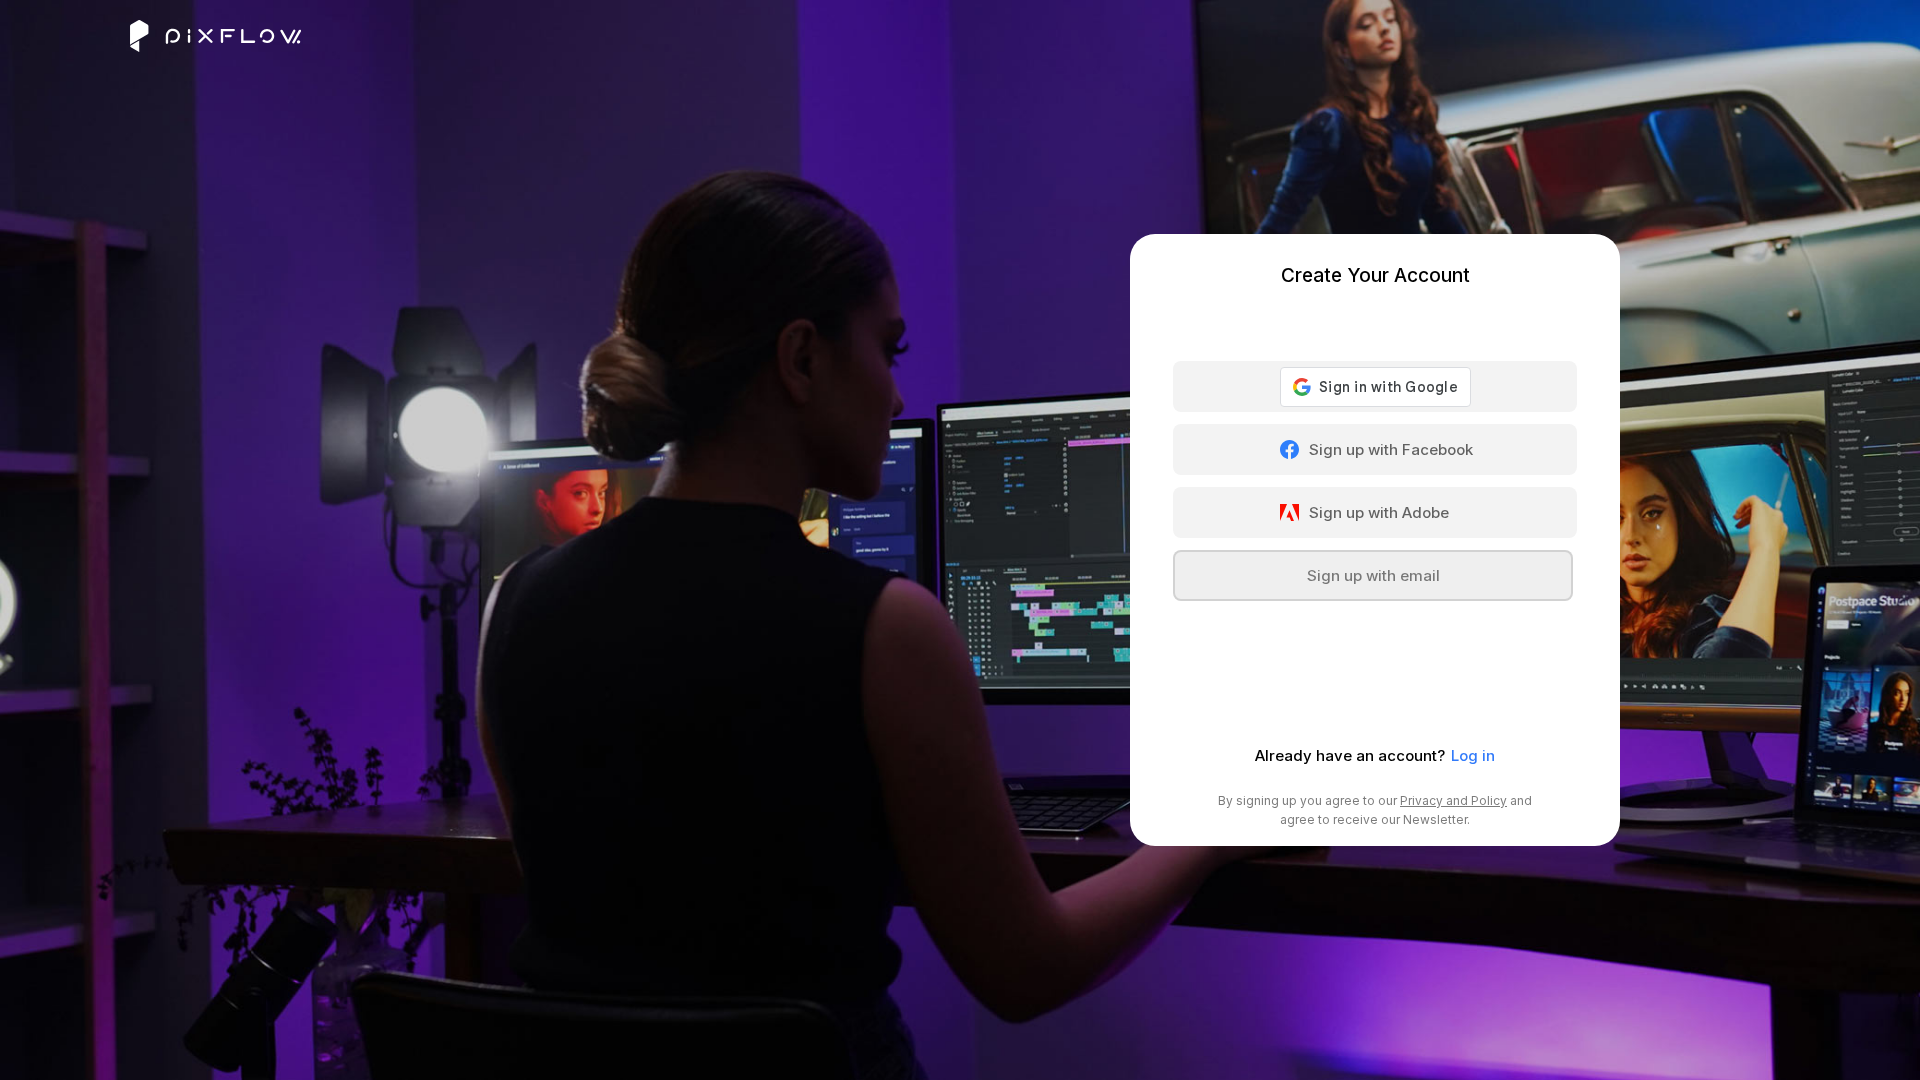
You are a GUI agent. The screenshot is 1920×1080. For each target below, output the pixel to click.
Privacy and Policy (1453, 800)
